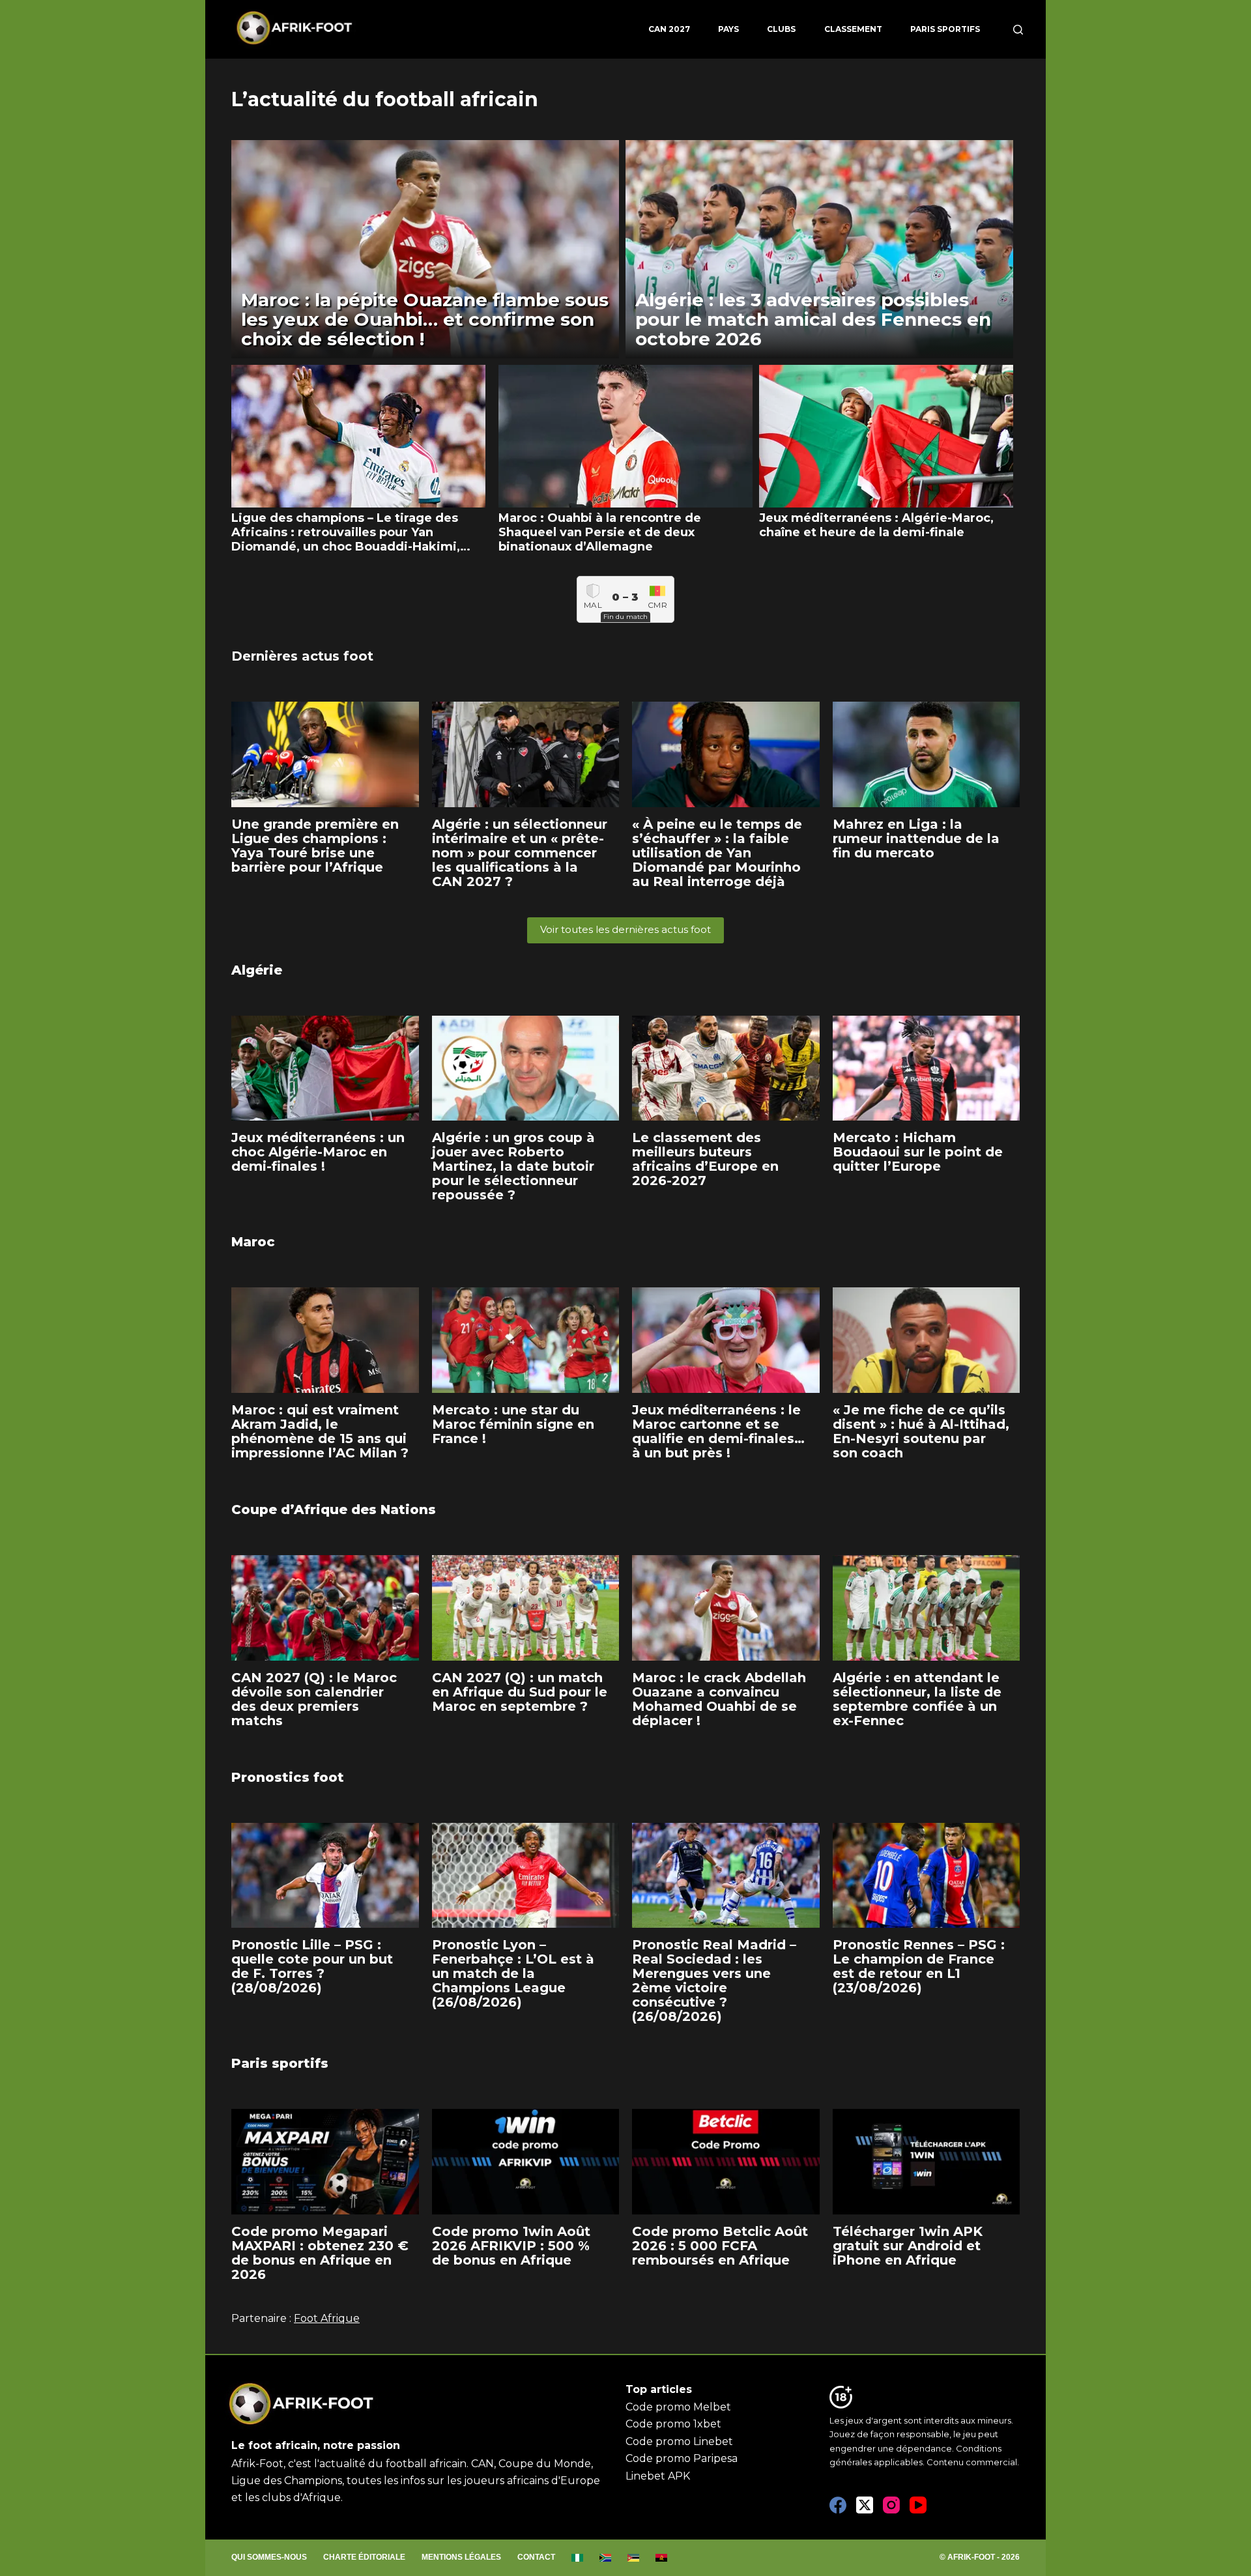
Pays (728, 29)
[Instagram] (891, 2505)
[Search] (1018, 30)
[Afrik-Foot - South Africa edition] (606, 2558)
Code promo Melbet (678, 2407)
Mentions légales (461, 2557)
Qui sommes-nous (269, 2557)
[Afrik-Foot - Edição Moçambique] (634, 2558)
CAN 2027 (669, 29)
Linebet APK (658, 2476)
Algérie (257, 970)
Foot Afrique (327, 2318)
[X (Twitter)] (865, 2505)
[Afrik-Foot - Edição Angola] (662, 2558)
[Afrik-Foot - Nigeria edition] (578, 2558)
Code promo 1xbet (673, 2424)
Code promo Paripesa (682, 2458)
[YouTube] (918, 2505)
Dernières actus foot (302, 656)
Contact (536, 2557)
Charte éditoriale (364, 2557)
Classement (853, 29)
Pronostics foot (288, 1777)
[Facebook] (838, 2505)
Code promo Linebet (679, 2441)
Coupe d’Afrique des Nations (334, 1510)
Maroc (253, 1242)
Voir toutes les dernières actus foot (625, 929)
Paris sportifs (945, 29)
